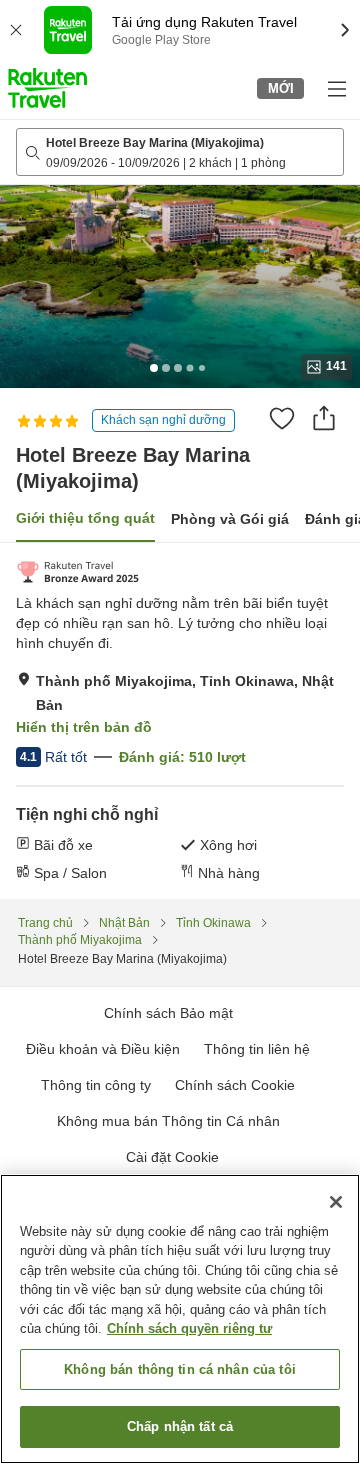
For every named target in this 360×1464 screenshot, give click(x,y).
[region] (180, 1319)
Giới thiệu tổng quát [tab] (85, 518)
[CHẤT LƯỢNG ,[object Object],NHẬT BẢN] (77, 572)
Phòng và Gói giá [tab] (230, 519)
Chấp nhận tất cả (180, 1426)
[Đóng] (336, 1202)
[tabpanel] (180, 721)
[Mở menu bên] (336, 88)
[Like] (282, 418)
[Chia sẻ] (324, 418)
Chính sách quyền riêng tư (189, 1328)
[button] (47, 88)
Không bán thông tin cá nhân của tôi (180, 1369)
